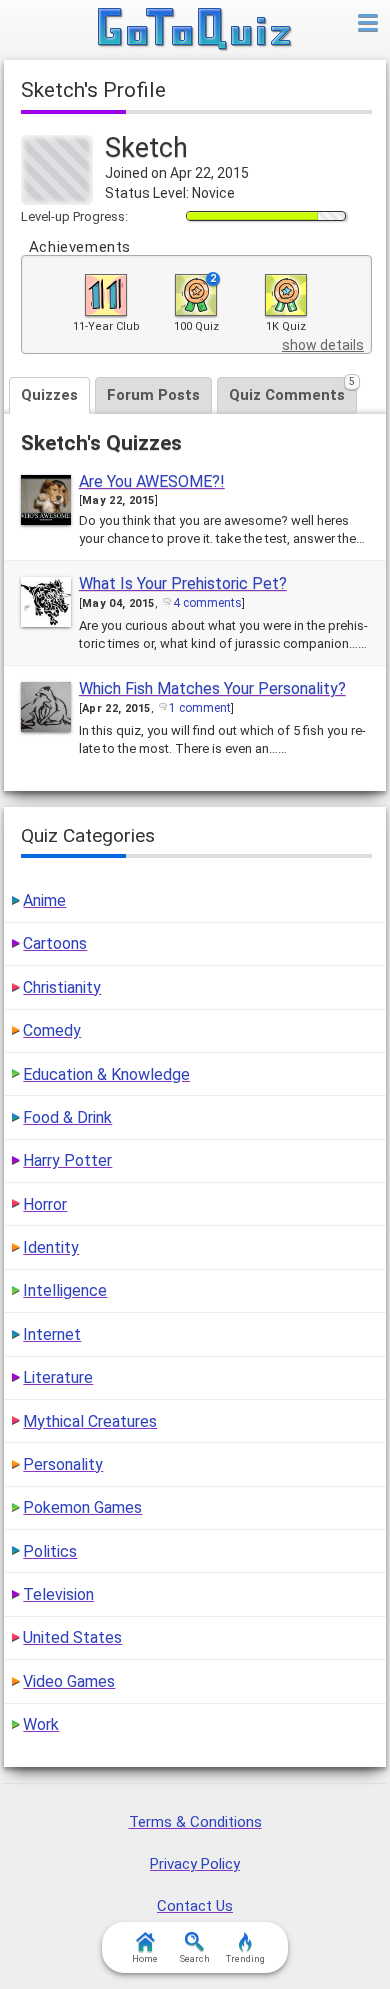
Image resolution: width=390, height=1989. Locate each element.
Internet (52, 1334)
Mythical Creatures (90, 1421)
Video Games (69, 1681)
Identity (51, 1247)
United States (72, 1637)
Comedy (52, 1030)
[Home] (195, 30)
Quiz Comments (292, 390)
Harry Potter (67, 1160)
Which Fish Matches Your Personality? (212, 688)
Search (195, 1959)
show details (323, 345)
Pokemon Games (82, 1507)
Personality (63, 1464)
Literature (58, 1377)
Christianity (62, 987)
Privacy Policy (195, 1864)
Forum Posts (153, 395)
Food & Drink (67, 1117)
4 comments (207, 603)
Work (41, 1724)
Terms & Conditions (195, 1822)
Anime (44, 900)
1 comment (200, 708)
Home (145, 1959)
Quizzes (49, 395)
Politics (50, 1551)
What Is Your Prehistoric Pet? (183, 583)
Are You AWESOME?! (152, 481)
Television (58, 1594)
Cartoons (55, 943)
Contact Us (195, 1906)
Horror (45, 1204)
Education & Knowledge (106, 1074)
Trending (245, 1959)
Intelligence (65, 1290)
